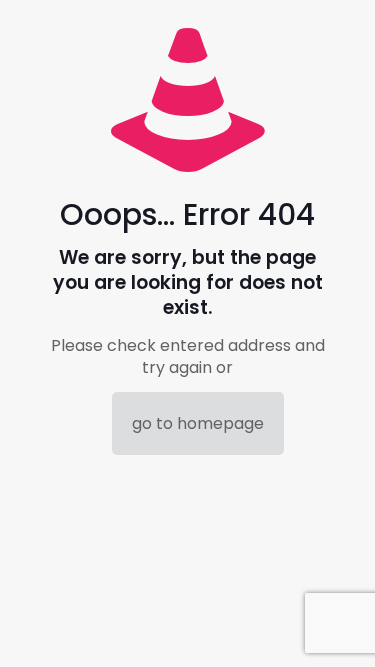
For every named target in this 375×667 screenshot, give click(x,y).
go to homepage (198, 423)
